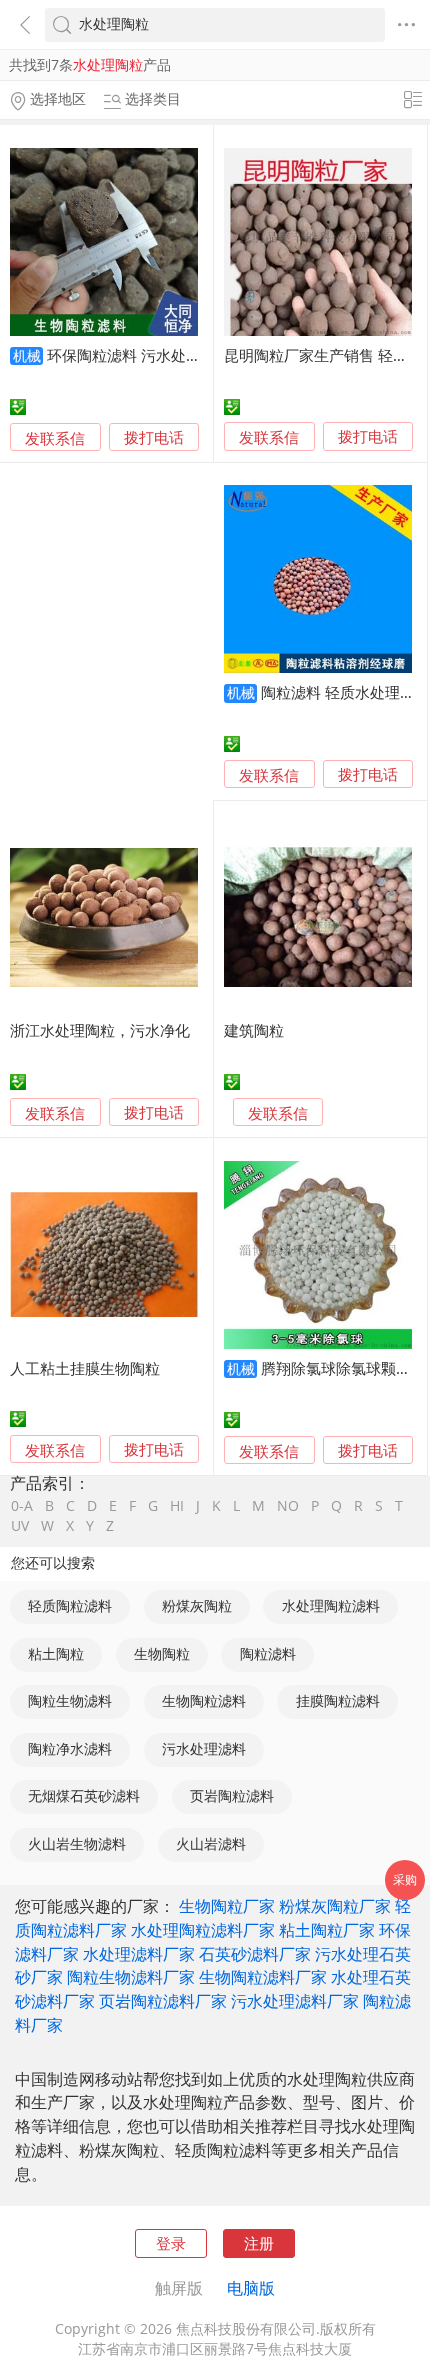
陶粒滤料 (268, 1654)
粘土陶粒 (56, 1654)
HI (177, 1507)
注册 (259, 2243)
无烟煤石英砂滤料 (84, 1796)
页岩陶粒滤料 (232, 1796)
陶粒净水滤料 (70, 1749)
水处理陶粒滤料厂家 (203, 1930)
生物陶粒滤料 (204, 1701)
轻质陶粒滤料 (70, 1606)
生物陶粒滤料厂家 (263, 1977)
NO (288, 1507)
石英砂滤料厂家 (255, 1954)
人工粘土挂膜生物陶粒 (85, 1368)
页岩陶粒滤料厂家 (163, 2001)
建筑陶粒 (254, 1030)
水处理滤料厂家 (139, 1954)
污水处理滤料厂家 (295, 2001)
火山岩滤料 (211, 1844)
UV (20, 1527)
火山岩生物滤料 (77, 1844)
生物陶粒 (162, 1654)
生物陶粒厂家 (227, 1906)
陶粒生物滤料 (70, 1701)
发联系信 (55, 438)
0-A (22, 1507)
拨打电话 (154, 438)
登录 (171, 2243)
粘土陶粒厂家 (327, 1930)
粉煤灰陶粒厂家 (335, 1906)
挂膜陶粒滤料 (338, 1701)
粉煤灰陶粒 (197, 1606)
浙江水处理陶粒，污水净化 (100, 1030)
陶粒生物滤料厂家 (131, 1977)
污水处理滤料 (204, 1749)
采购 (405, 1879)
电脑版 (251, 2288)
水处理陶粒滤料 (331, 1606)
